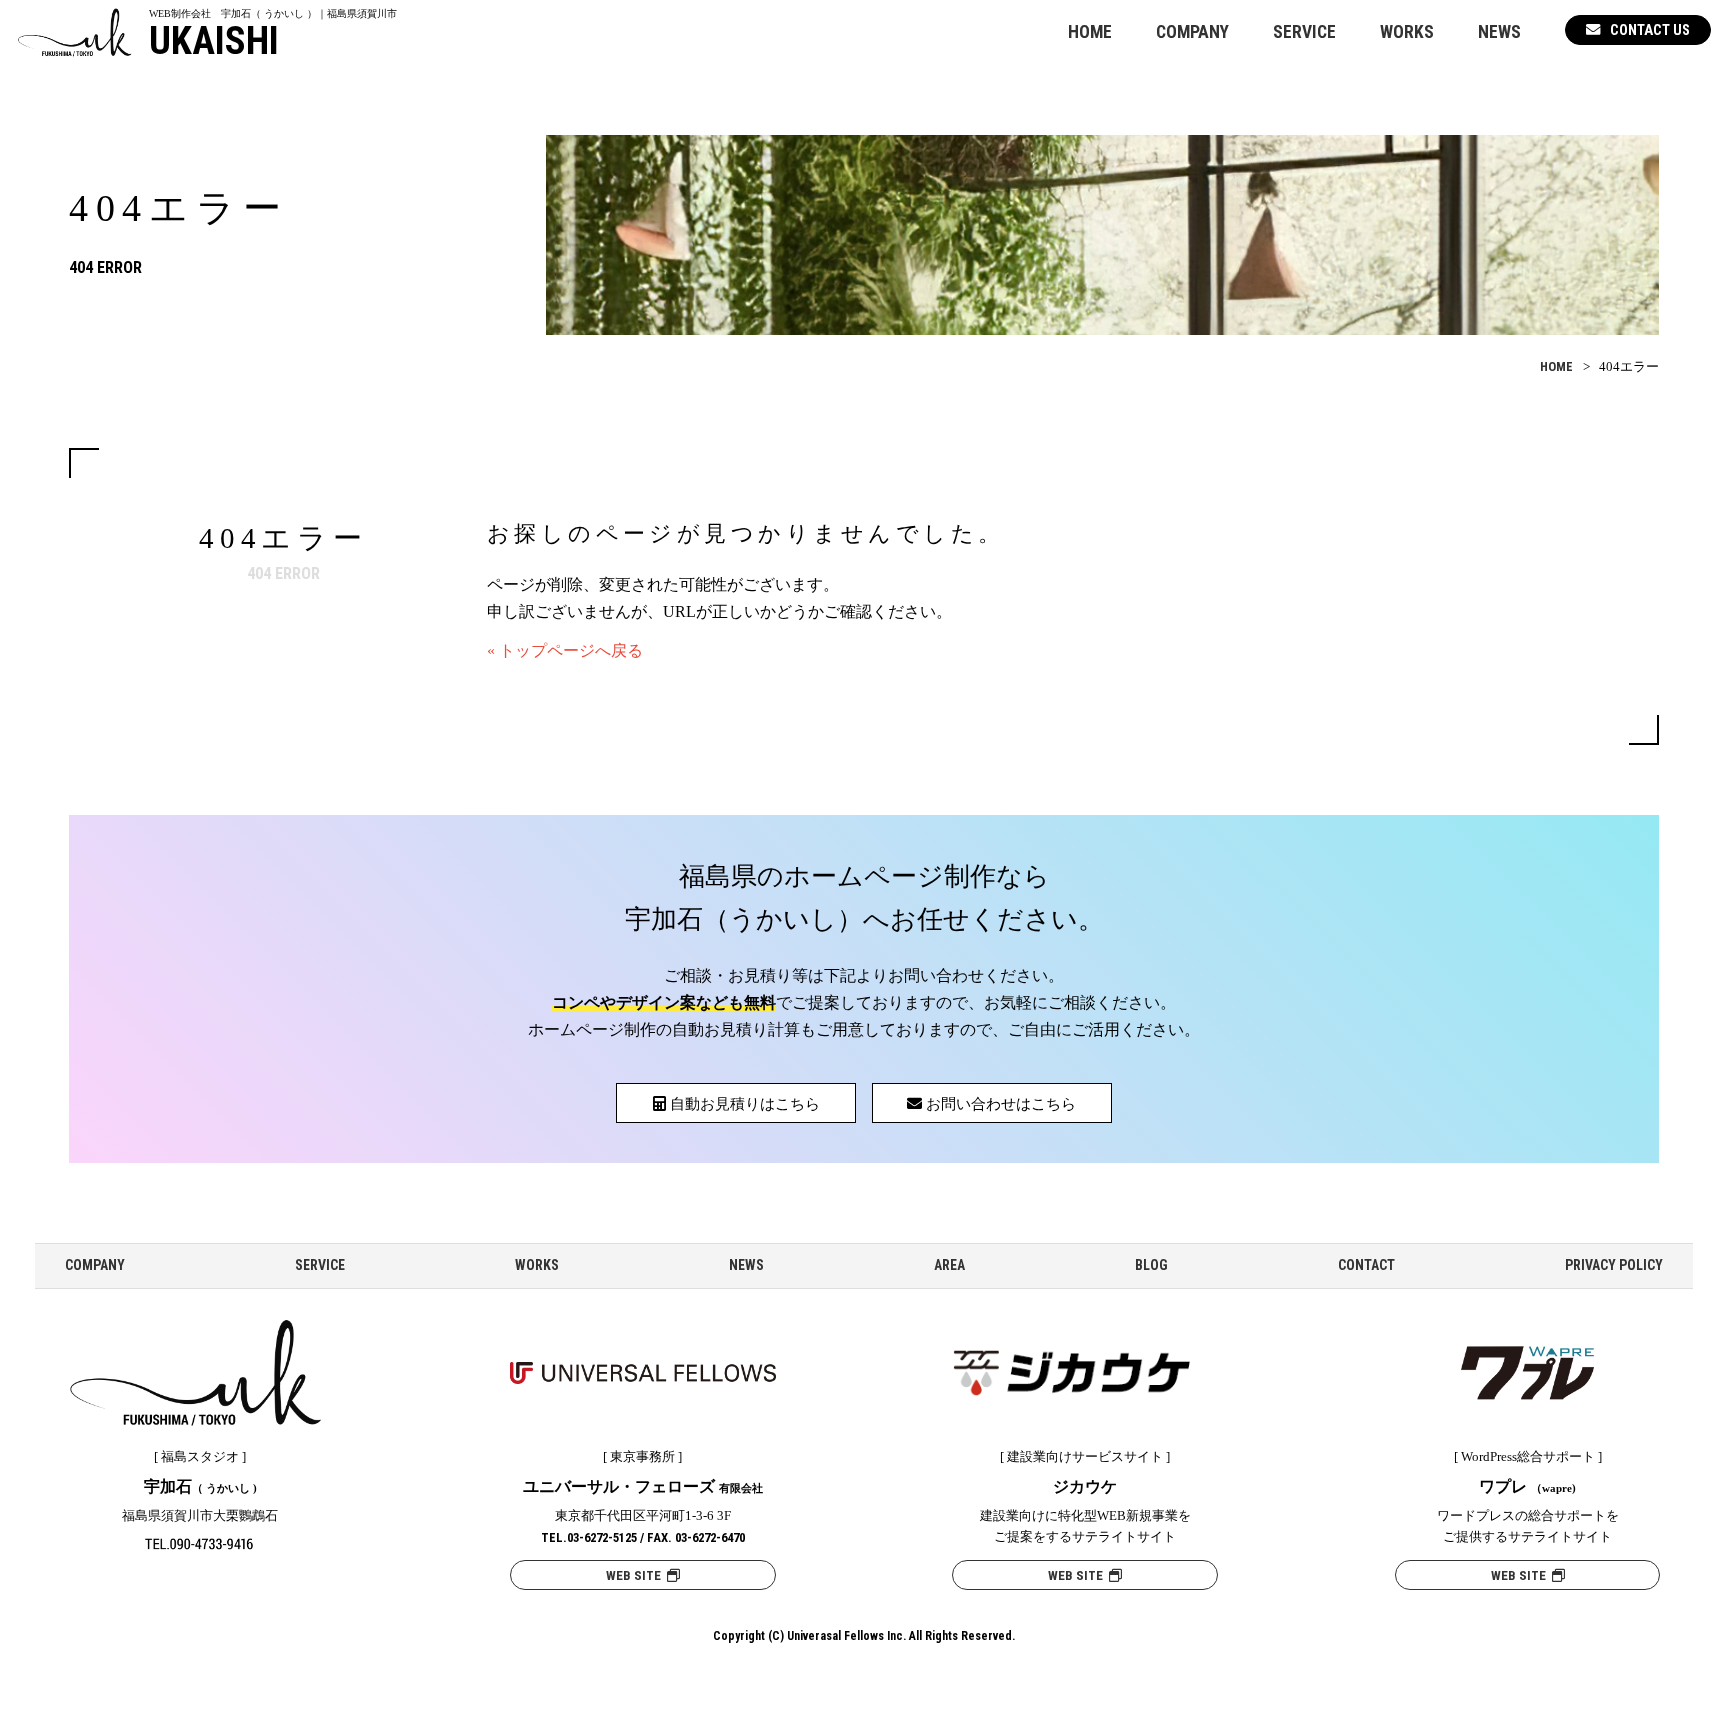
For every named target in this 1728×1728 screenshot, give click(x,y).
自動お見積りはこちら (743, 1104)
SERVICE (1304, 32)
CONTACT (1366, 1265)
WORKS (1407, 32)
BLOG (1151, 1265)
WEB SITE (636, 1575)
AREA (949, 1265)
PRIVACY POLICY (1614, 1265)
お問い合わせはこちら (999, 1104)
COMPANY (1192, 32)
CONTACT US (1650, 30)
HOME (1090, 32)
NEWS (1499, 32)
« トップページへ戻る (565, 650)
